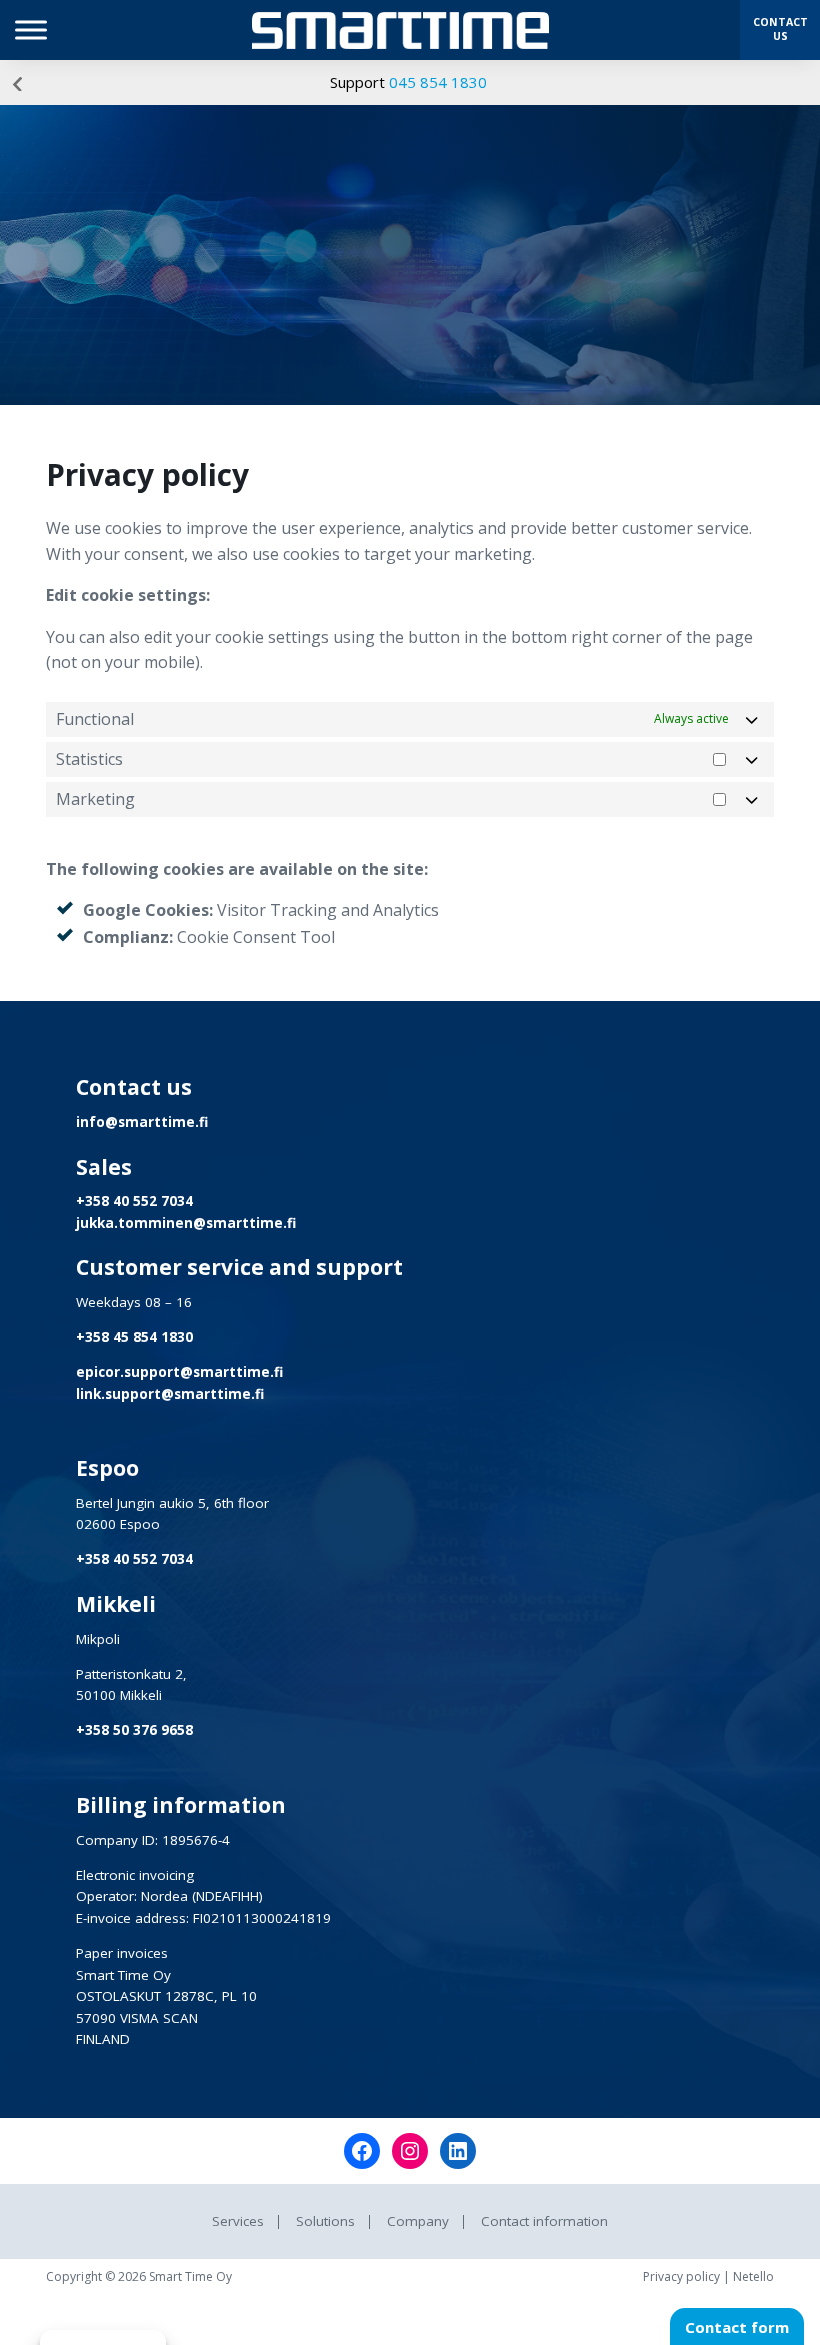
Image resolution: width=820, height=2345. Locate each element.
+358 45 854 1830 (134, 1337)
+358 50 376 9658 (134, 1730)
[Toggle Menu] (31, 29)
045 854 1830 (438, 82)
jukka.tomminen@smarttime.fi (186, 1223)
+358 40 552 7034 (134, 1201)
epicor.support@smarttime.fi (179, 1372)
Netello (753, 2276)
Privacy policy (681, 2276)
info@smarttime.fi (142, 1122)
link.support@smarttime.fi (170, 1394)
